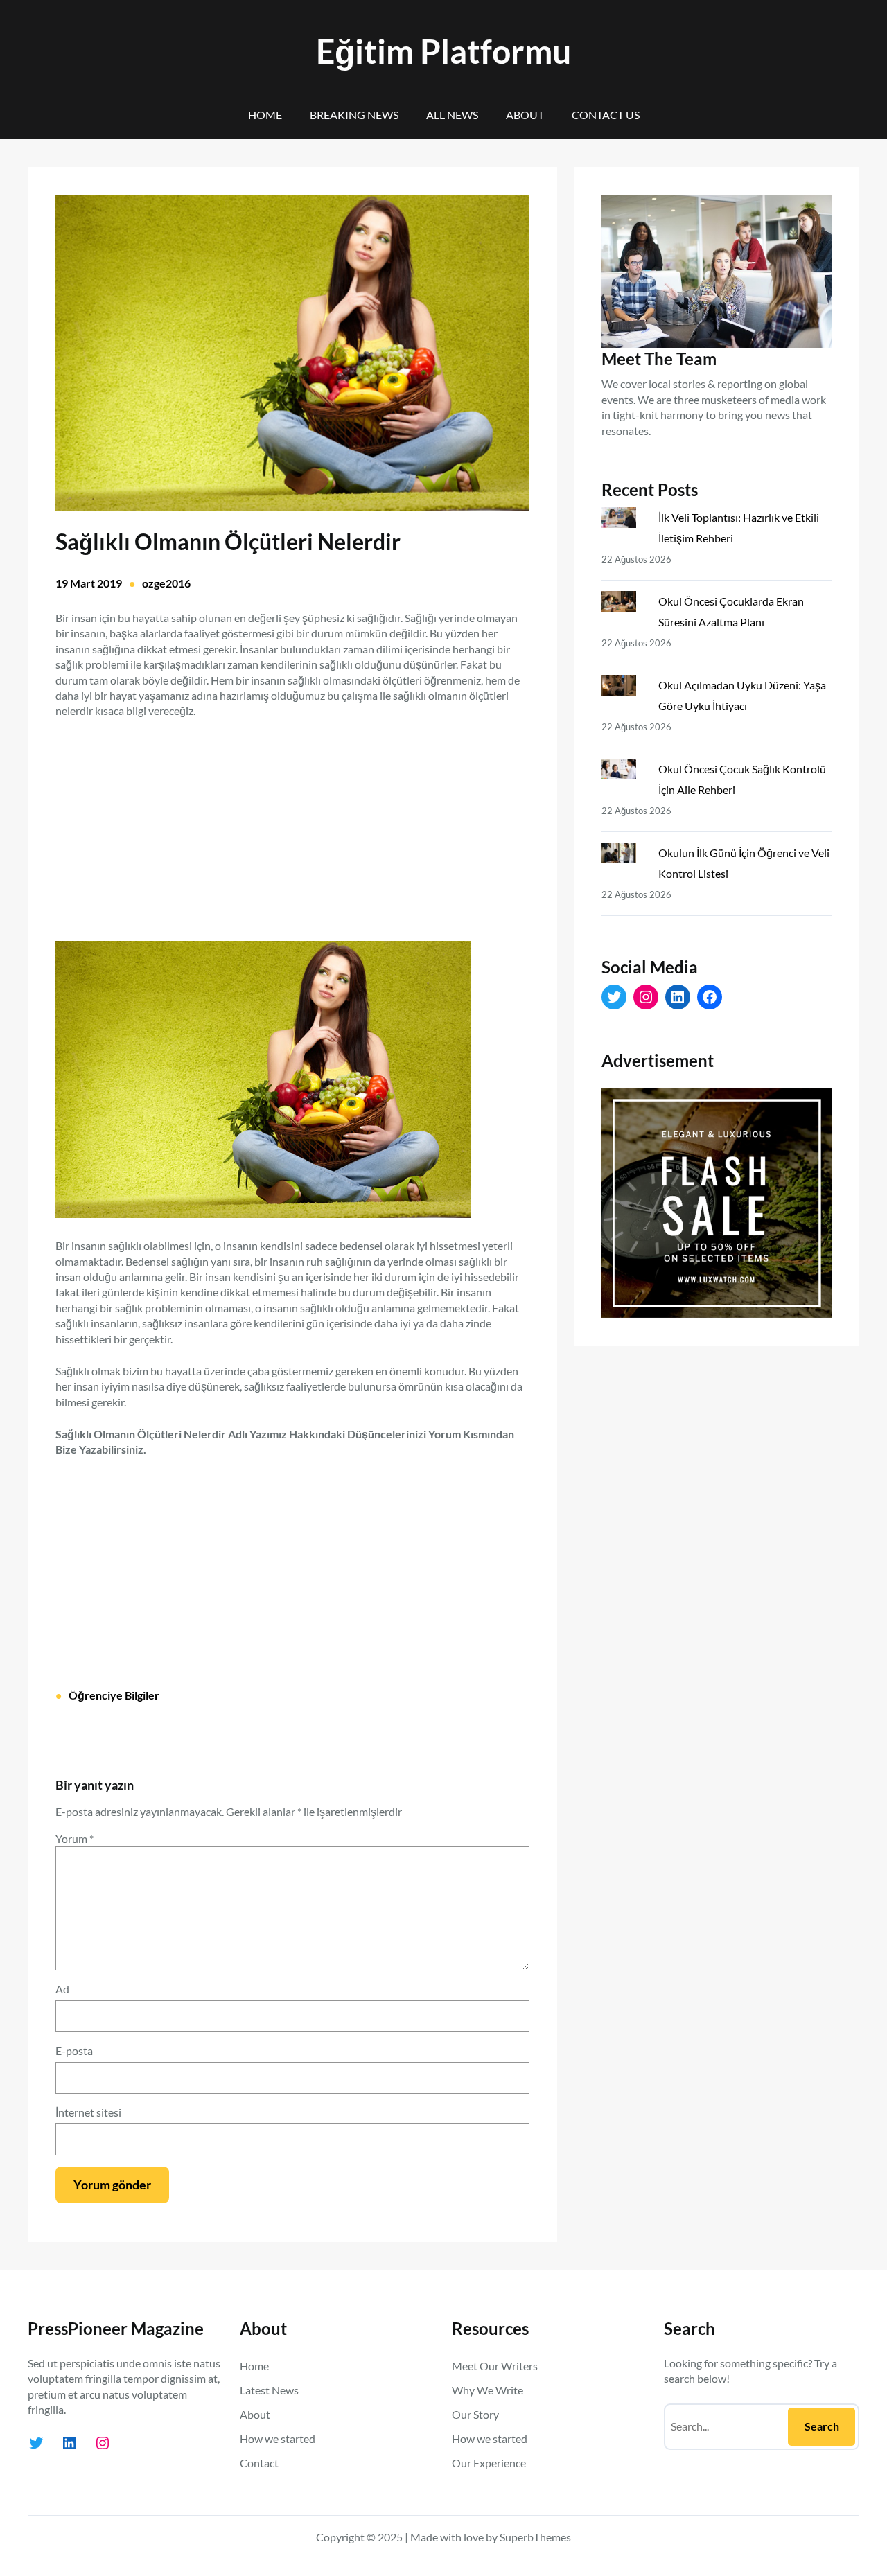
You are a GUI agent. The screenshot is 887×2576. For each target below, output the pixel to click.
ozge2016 (166, 583)
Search (822, 2426)
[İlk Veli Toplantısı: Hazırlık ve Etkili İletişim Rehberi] (624, 520)
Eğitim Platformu (443, 51)
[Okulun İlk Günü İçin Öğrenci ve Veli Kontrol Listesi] (624, 856)
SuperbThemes (535, 2537)
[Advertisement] (292, 822)
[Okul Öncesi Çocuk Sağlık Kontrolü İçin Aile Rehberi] (624, 772)
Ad (62, 1989)
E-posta (74, 2050)
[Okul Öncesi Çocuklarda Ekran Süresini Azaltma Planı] (624, 604)
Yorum (74, 1838)
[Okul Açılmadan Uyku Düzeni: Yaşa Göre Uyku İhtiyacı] (624, 688)
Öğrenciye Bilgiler (114, 1695)
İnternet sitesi (88, 2112)
